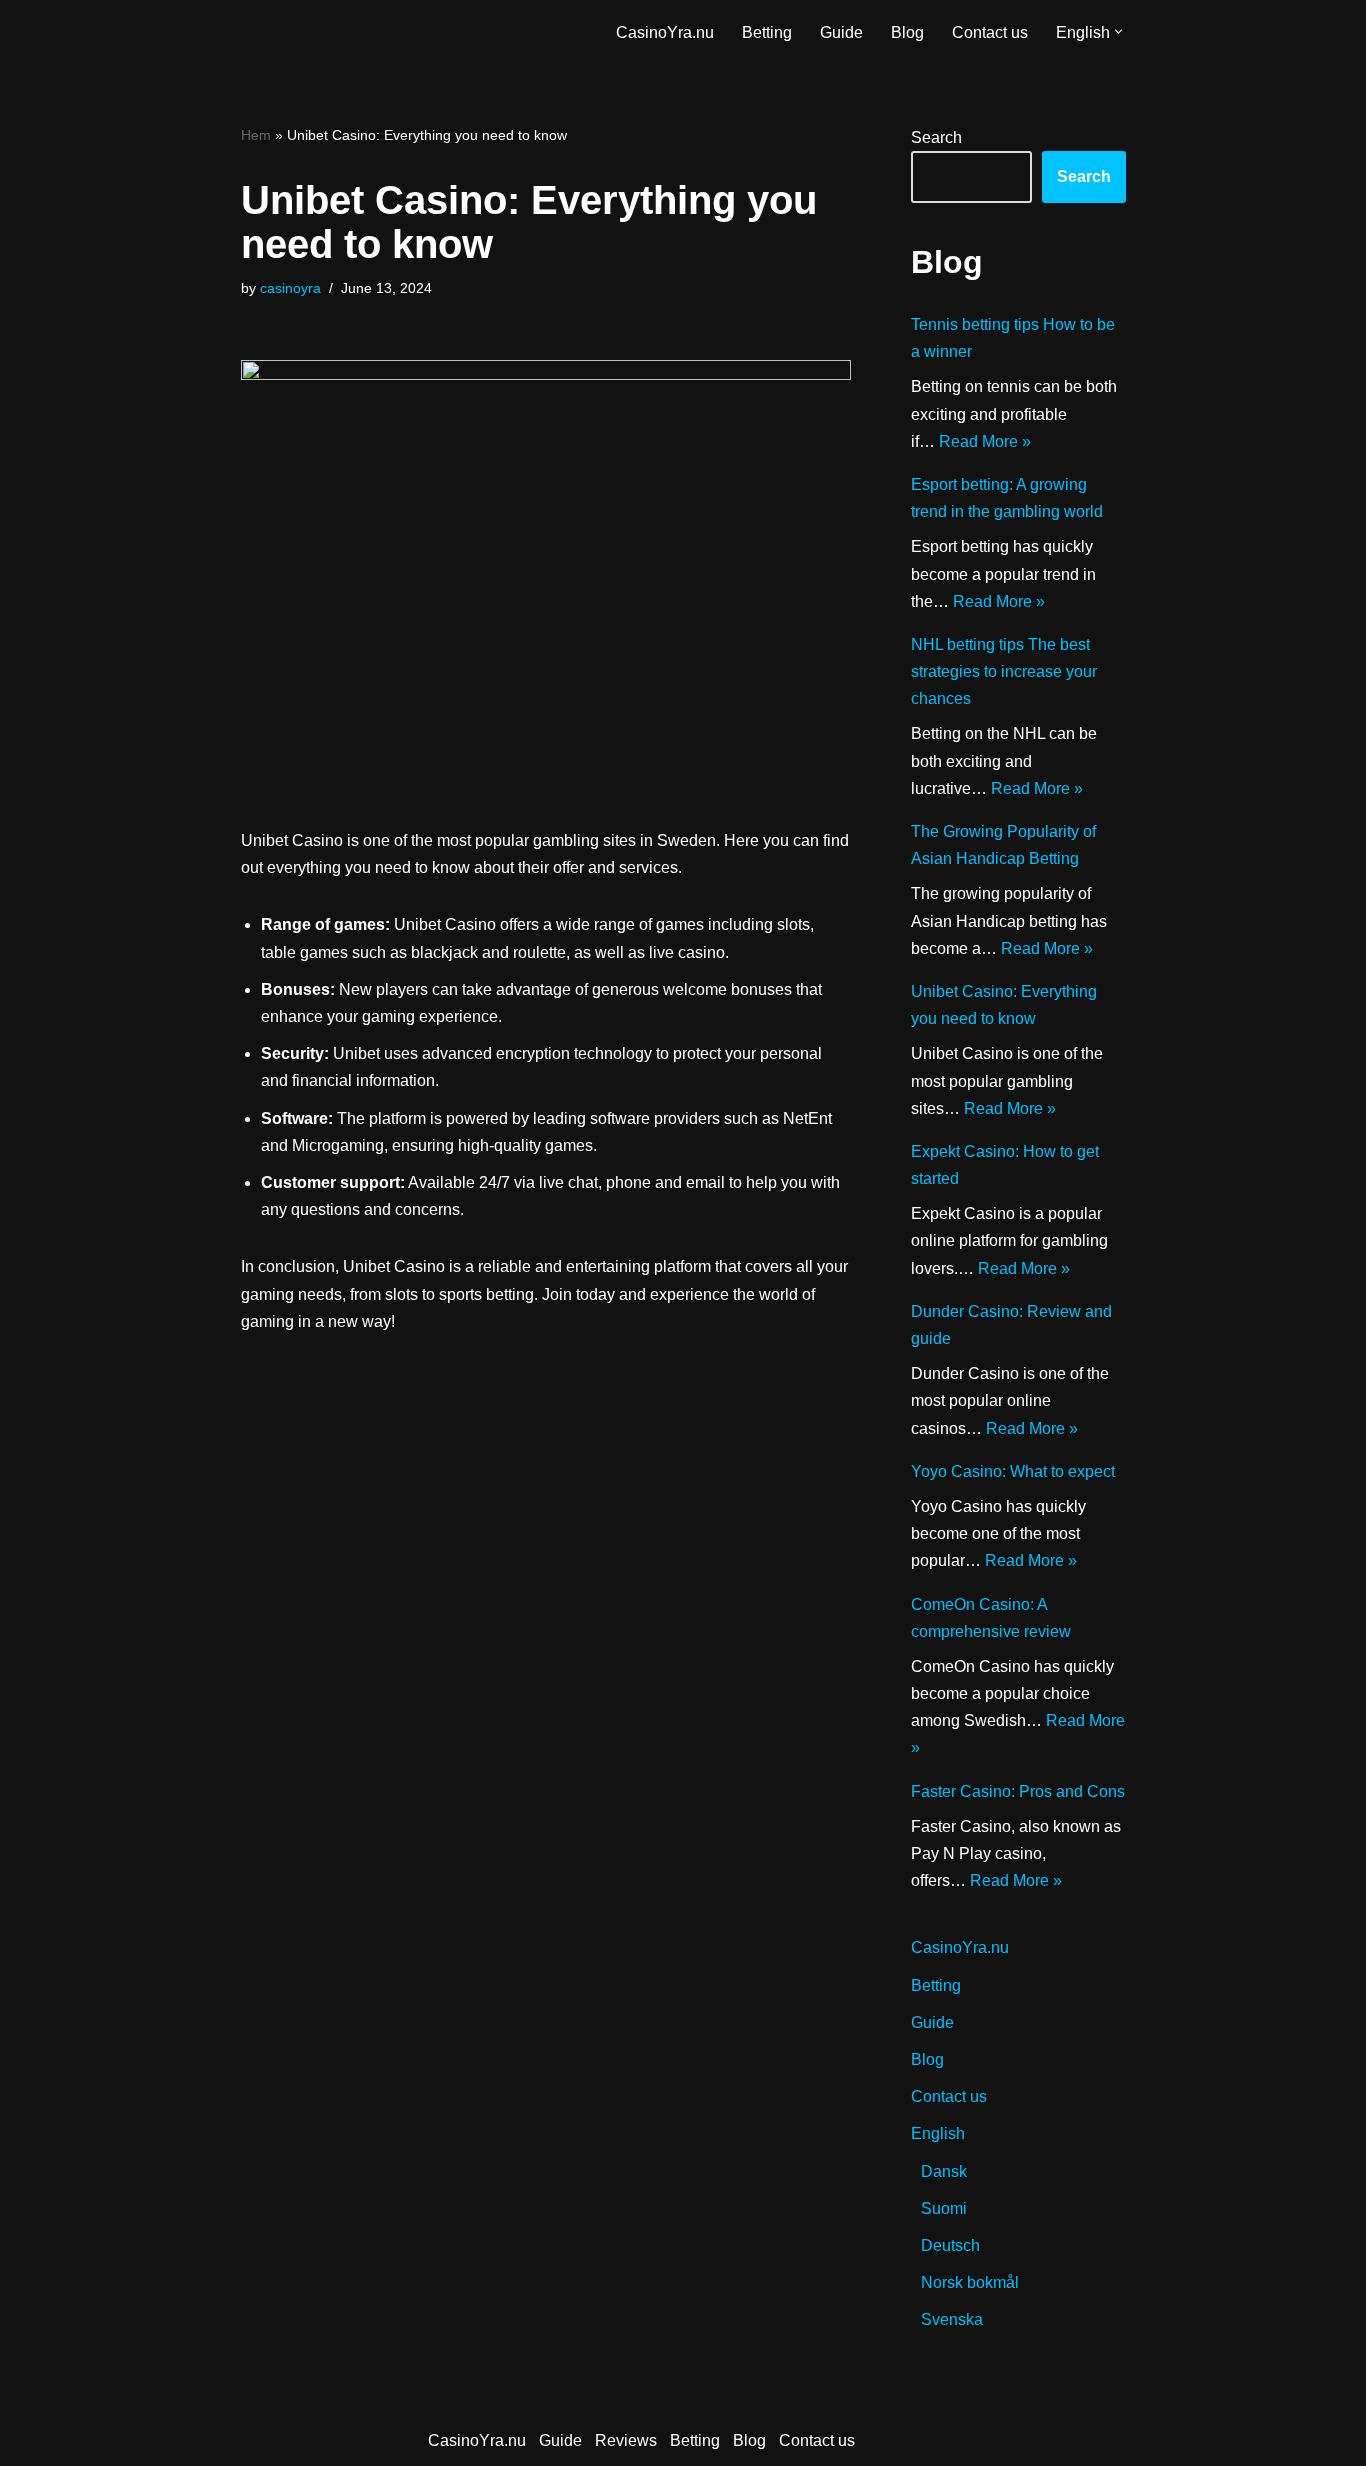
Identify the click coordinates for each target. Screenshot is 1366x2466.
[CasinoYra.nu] (324, 32)
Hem (256, 135)
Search (936, 137)
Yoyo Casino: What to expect (1013, 1471)
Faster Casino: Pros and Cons (1018, 1791)
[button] (1118, 31)
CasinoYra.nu (665, 32)
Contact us (990, 32)
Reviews (626, 2440)
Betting (767, 32)
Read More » (985, 441)
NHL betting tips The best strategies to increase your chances (1004, 671)
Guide (841, 32)
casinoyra (290, 288)
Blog (907, 32)
